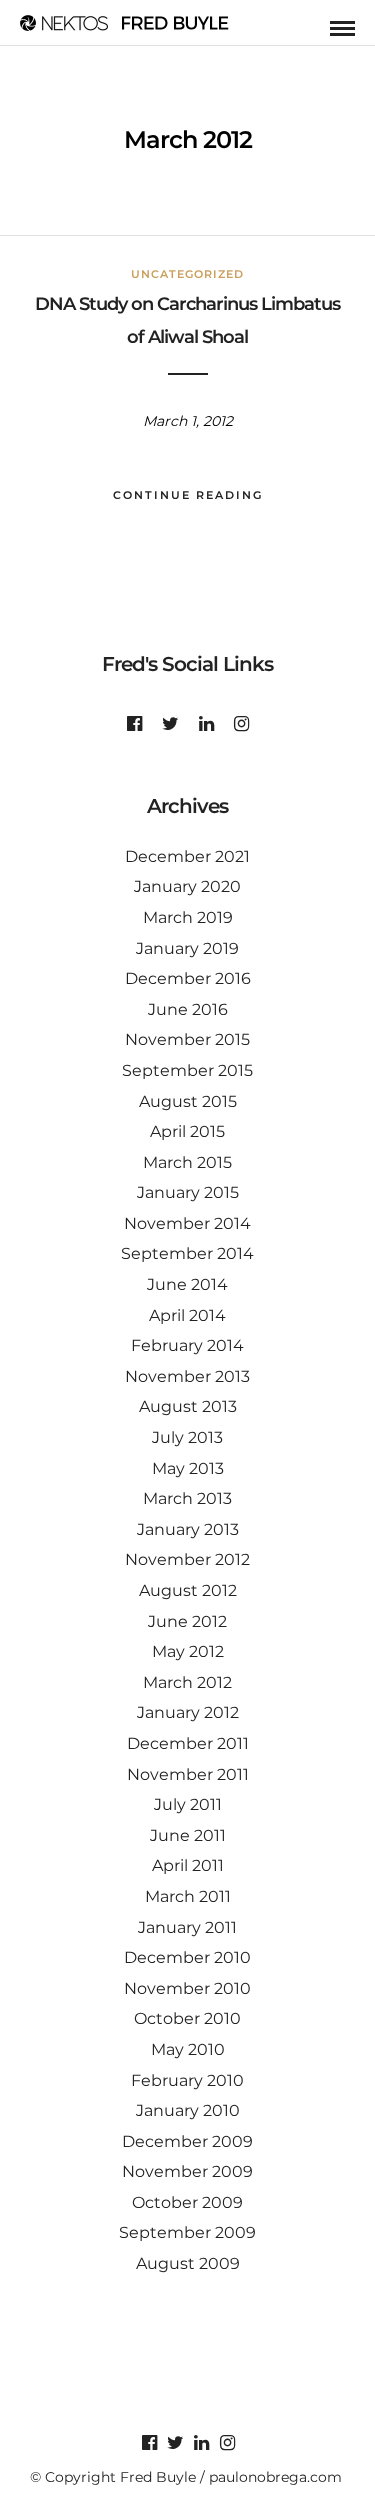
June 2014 (187, 1284)
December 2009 (187, 2141)
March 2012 (187, 1682)
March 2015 (187, 1162)
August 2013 (188, 1406)
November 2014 (187, 1223)
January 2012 (188, 1712)
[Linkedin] (206, 724)
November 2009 (187, 2171)
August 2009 (188, 2263)
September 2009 (187, 2232)
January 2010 (188, 2110)
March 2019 (188, 917)
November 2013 (187, 1376)
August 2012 (188, 1590)
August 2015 (188, 1101)
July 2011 (188, 1804)
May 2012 (188, 1651)
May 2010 (188, 2049)
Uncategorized (187, 274)
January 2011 (187, 1927)
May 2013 (188, 1468)
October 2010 (187, 2018)
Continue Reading (188, 495)
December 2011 (188, 1743)
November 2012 (187, 1559)
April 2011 (188, 1865)
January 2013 (188, 1529)
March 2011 (188, 1896)
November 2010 (187, 1988)
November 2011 (188, 1774)
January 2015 (188, 1192)
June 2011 (188, 1835)
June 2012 (187, 1621)
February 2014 (187, 1345)
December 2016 (188, 978)
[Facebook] (134, 724)
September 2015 (187, 1070)
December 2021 (187, 856)
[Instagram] (241, 724)
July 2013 (187, 1437)
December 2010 (187, 1957)
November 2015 (187, 1039)
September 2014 (187, 1253)
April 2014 (187, 1315)
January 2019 (187, 948)
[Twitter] (170, 724)
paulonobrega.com (275, 2477)
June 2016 (188, 1009)
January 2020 (187, 886)
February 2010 (187, 2080)
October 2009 (187, 2202)
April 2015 (187, 1131)
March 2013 (187, 1498)
